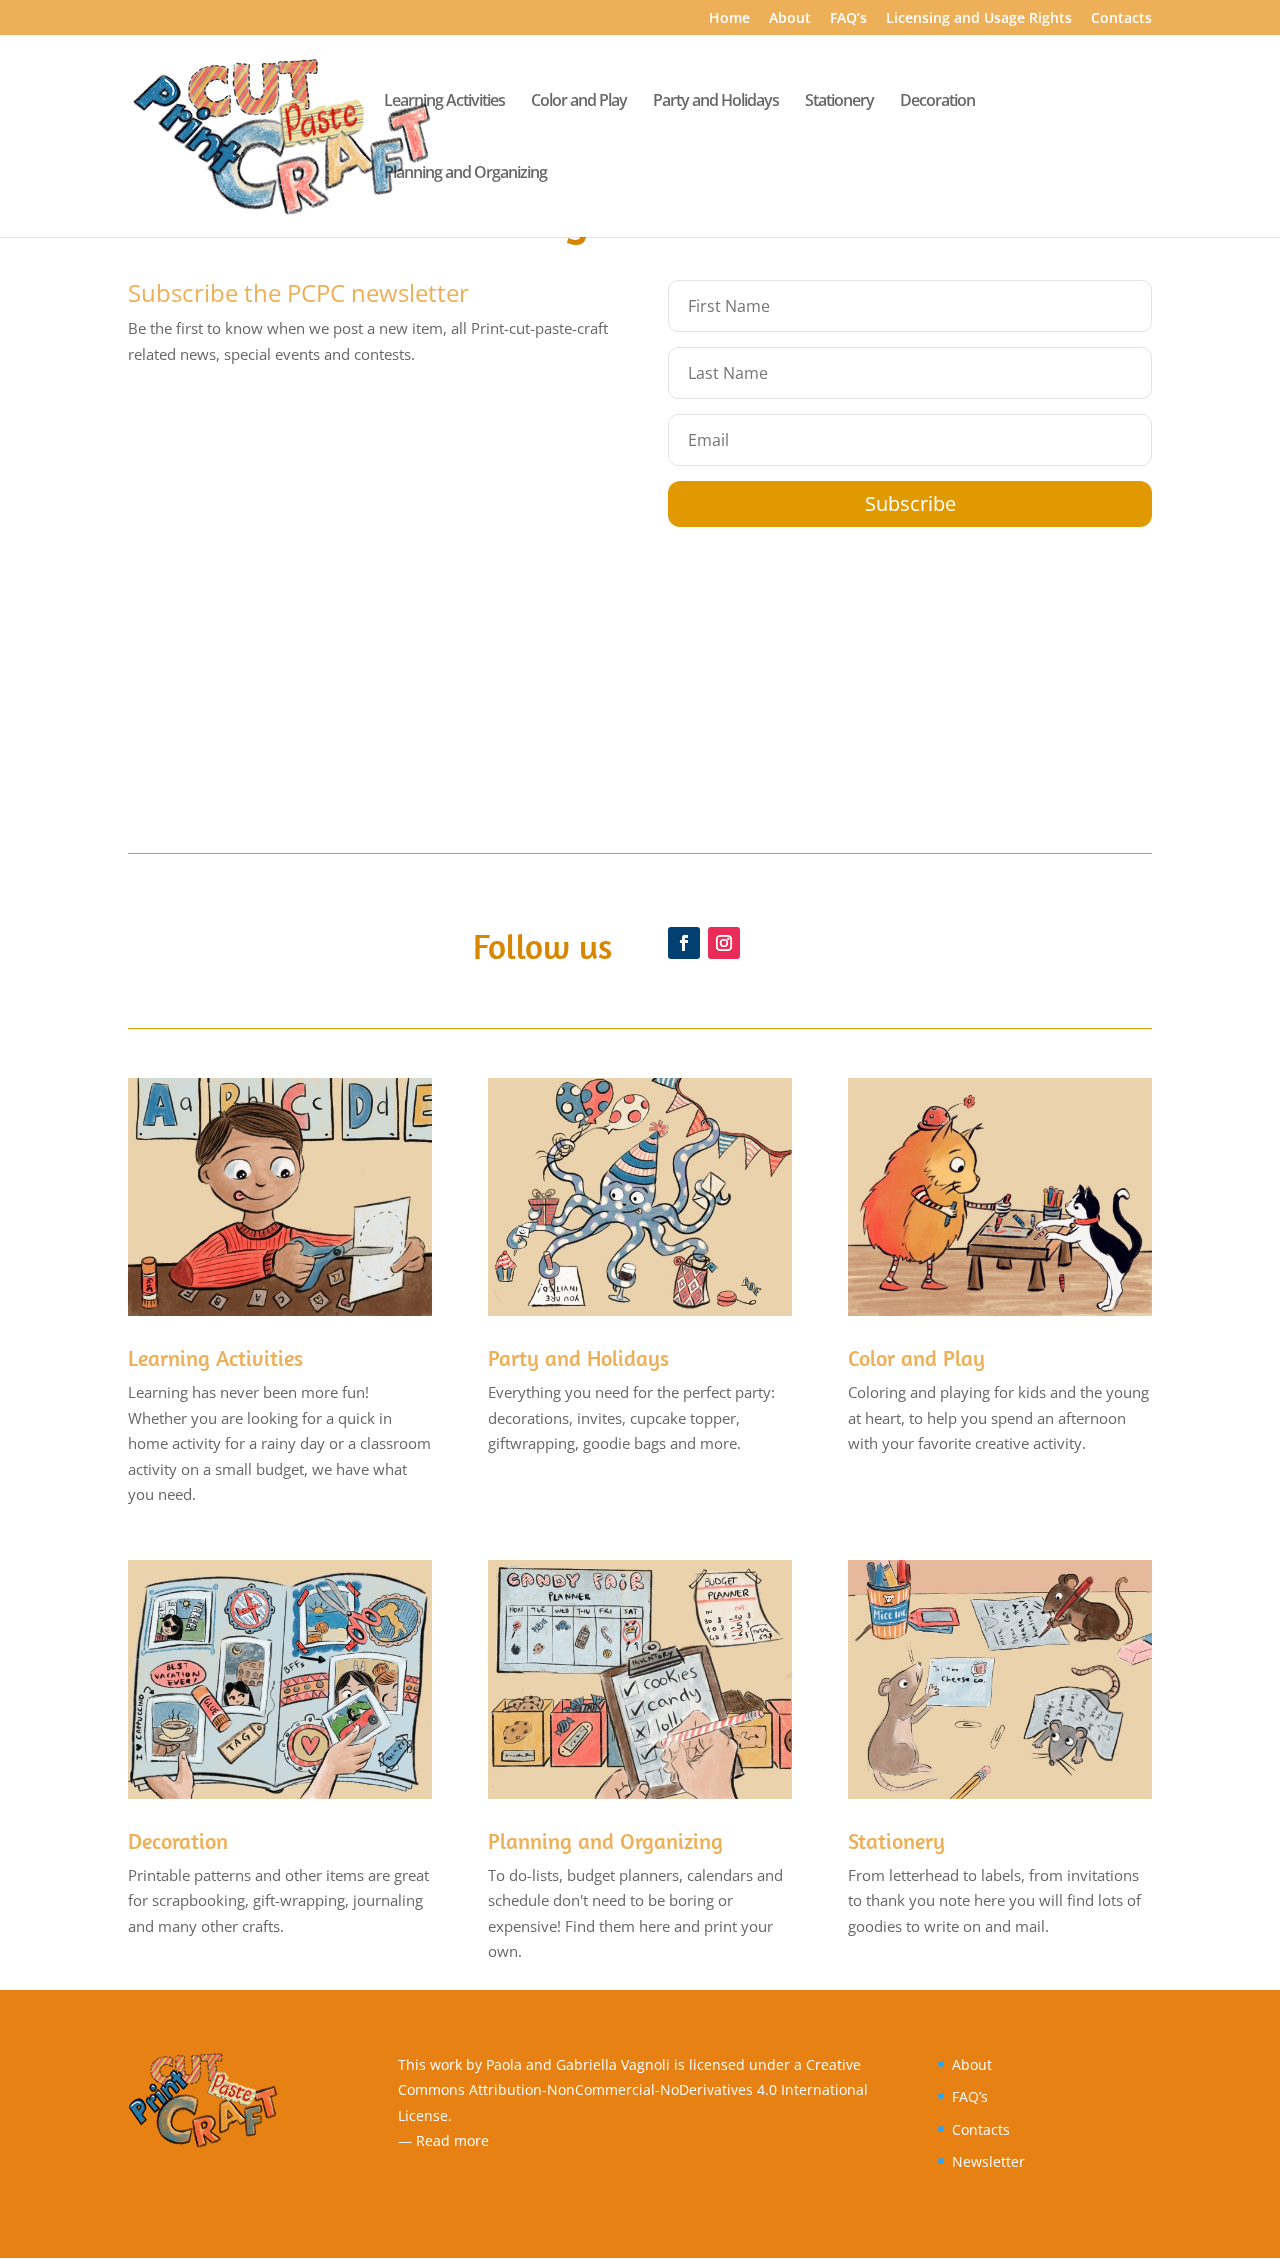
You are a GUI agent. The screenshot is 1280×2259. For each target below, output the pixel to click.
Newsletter (988, 2161)
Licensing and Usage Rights (979, 19)
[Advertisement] (640, 677)
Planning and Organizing (465, 174)
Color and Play (579, 102)
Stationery (839, 102)
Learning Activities (444, 102)
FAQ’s (848, 19)
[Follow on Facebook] (684, 943)
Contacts (1121, 19)
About (790, 19)
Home (729, 19)
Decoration (937, 102)
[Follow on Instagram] (724, 943)
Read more (452, 2140)
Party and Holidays (716, 102)
